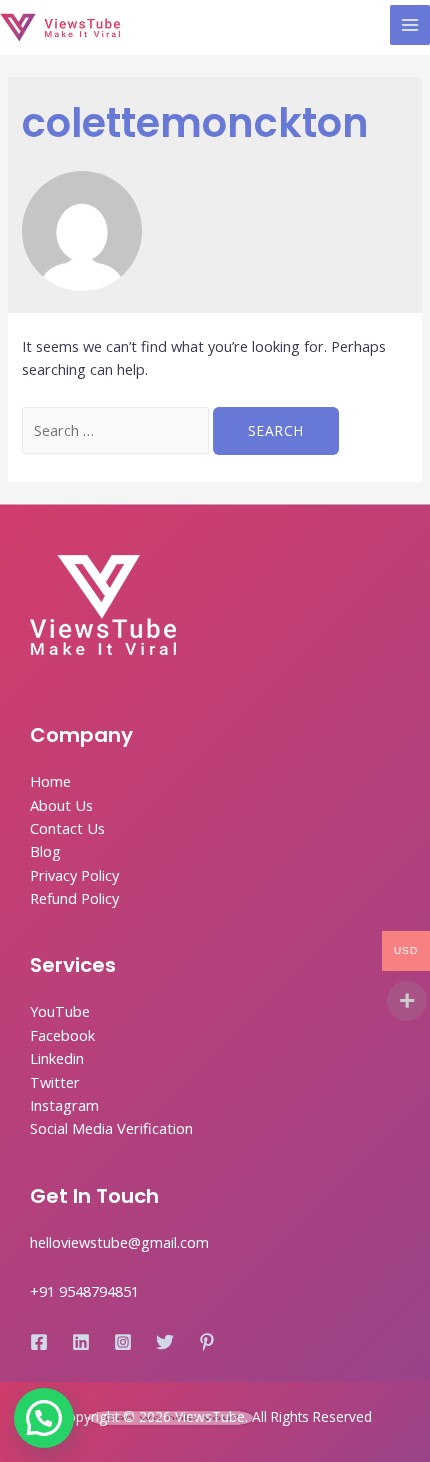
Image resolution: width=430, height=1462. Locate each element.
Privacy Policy (74, 875)
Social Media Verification (111, 1128)
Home (50, 781)
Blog (45, 851)
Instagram (64, 1105)
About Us (61, 805)
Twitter (55, 1082)
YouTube (60, 1011)
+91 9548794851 (84, 1291)
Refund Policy (74, 898)
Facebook (62, 1035)
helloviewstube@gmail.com (119, 1242)
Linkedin (57, 1058)
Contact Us (67, 828)
